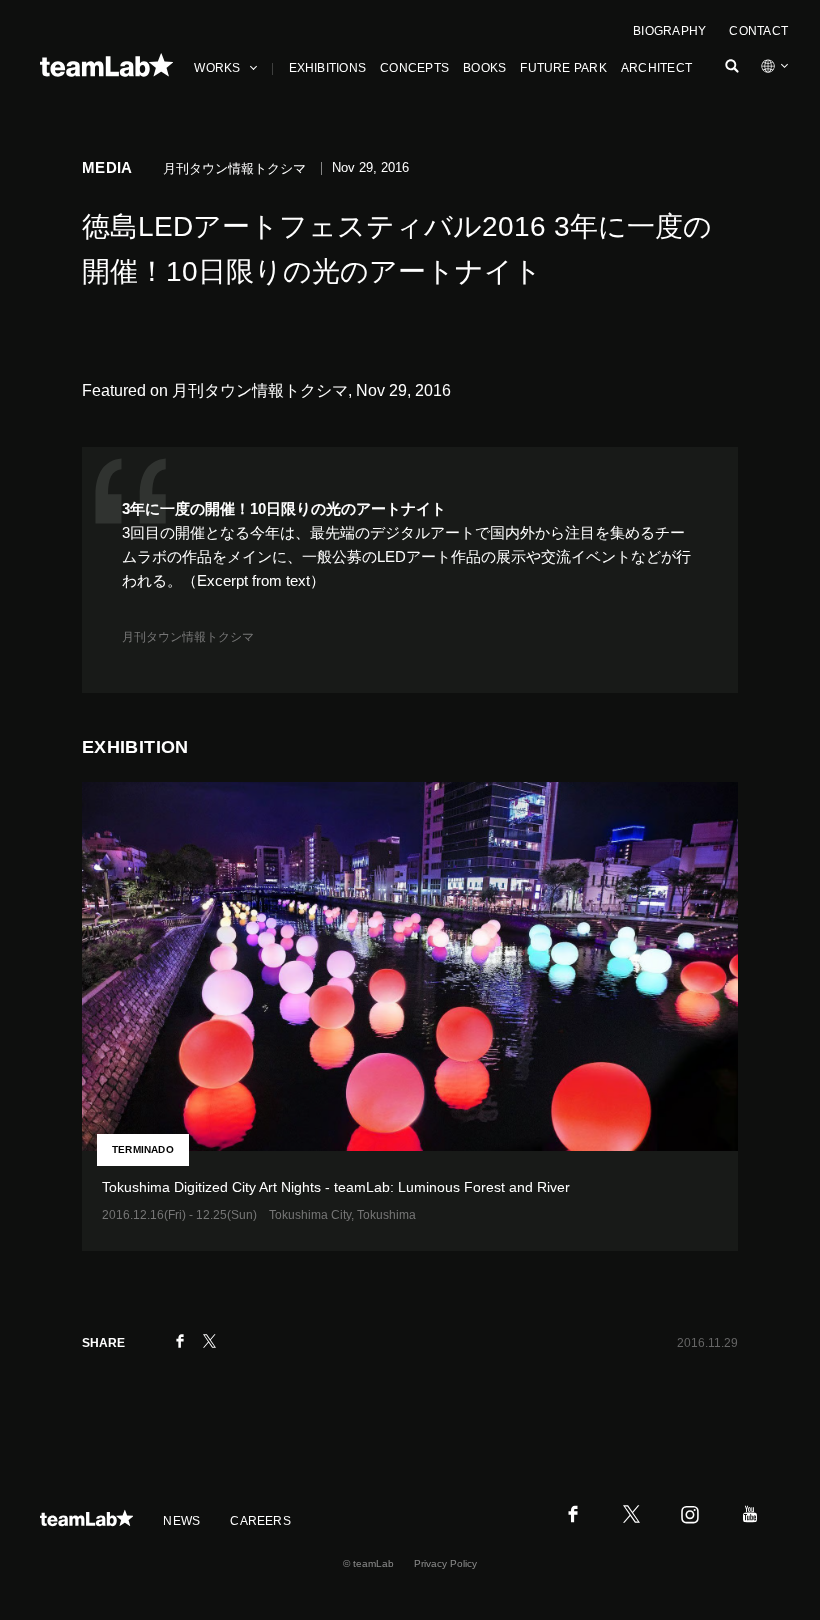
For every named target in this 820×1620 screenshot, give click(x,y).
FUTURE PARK (563, 68)
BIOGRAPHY (669, 31)
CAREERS (260, 1521)
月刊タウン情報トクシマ (188, 637)
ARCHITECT (656, 68)
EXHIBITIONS (328, 68)
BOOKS (484, 68)
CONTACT (758, 31)
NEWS (181, 1521)
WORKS (217, 68)
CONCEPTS (414, 68)
